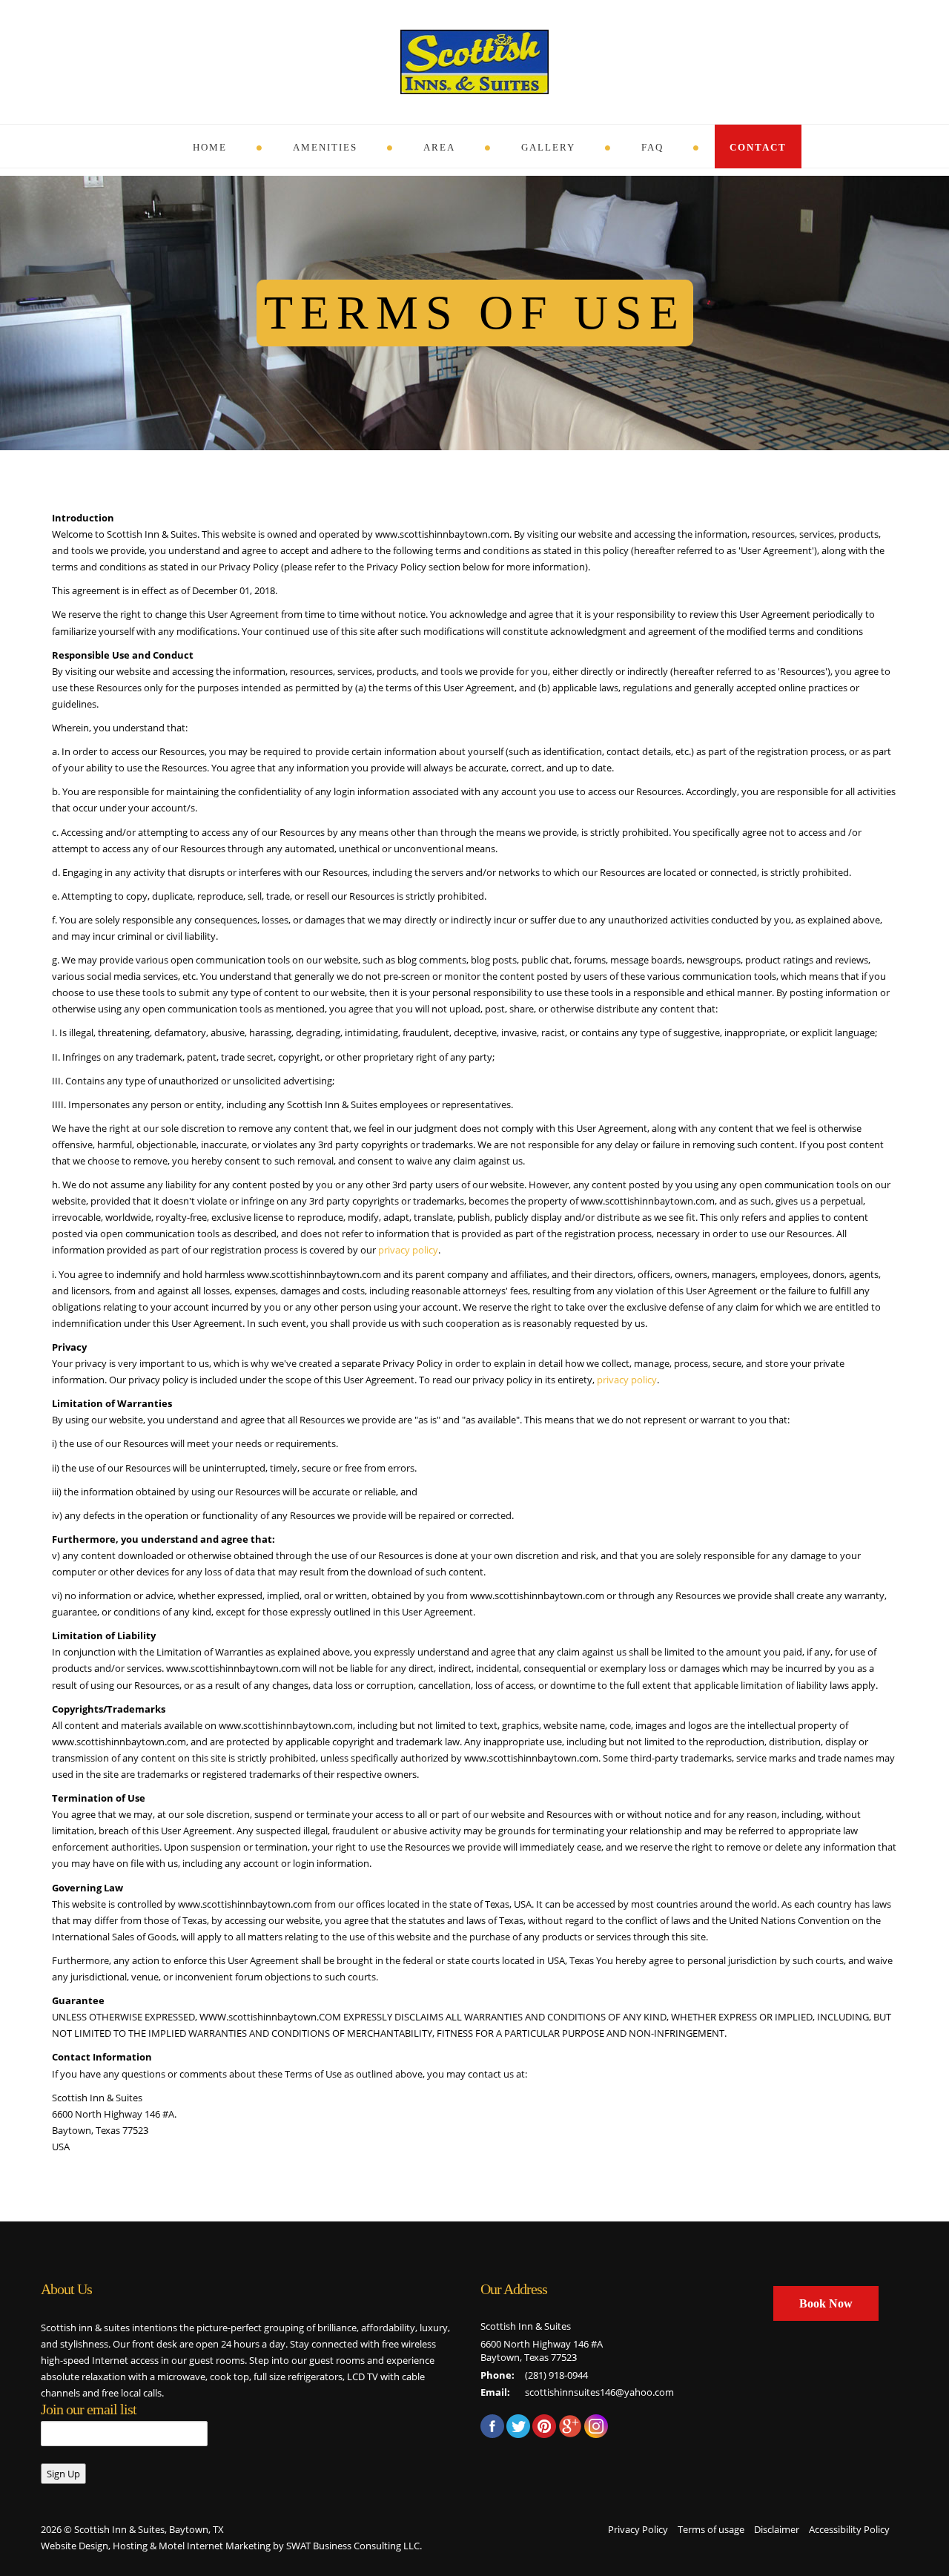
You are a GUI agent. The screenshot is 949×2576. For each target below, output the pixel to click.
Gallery (548, 147)
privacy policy (408, 1250)
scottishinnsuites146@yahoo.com (599, 2392)
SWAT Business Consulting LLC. (354, 2546)
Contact (758, 147)
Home (210, 147)
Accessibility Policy (849, 2529)
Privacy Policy (638, 2529)
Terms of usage (711, 2529)
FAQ (652, 147)
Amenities (325, 147)
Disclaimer (777, 2529)
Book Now (826, 2303)
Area (439, 147)
